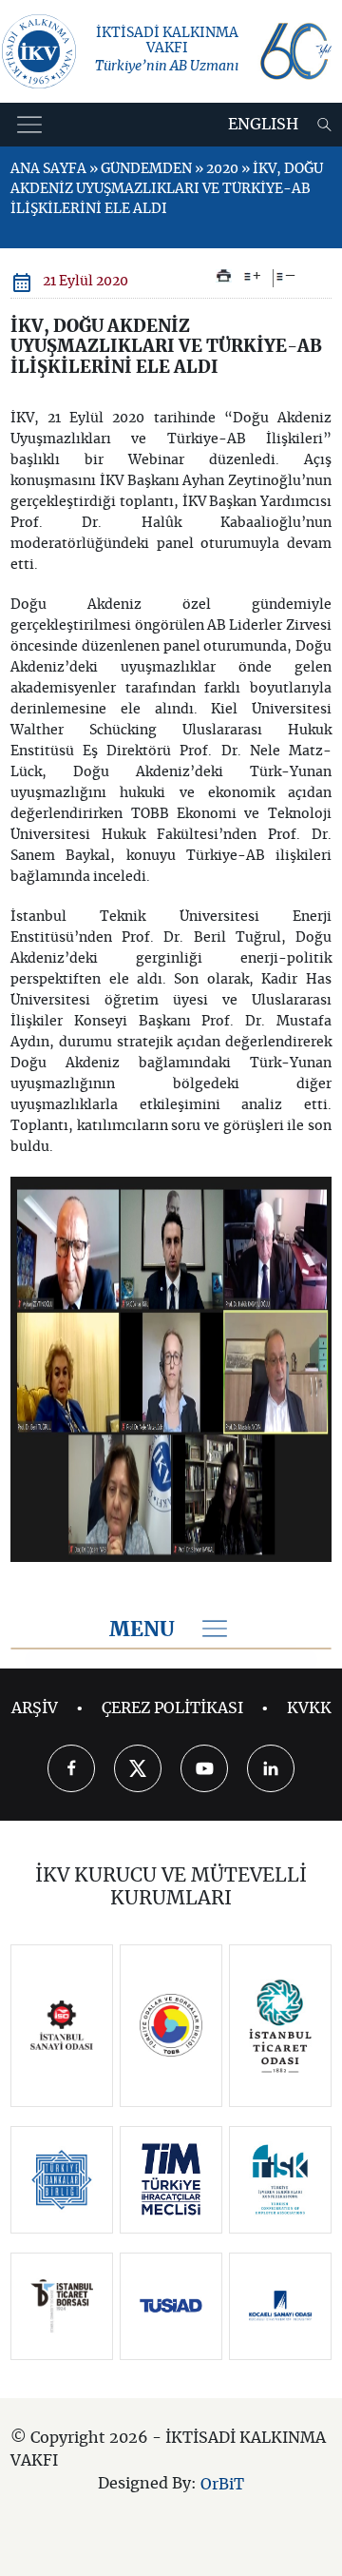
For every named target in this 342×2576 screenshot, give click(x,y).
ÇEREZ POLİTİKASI (172, 1708)
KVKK (309, 1708)
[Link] (62, 2025)
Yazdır (224, 276)
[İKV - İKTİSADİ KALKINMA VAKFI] (39, 51)
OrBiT (222, 2484)
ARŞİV (35, 1708)
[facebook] (71, 1768)
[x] (138, 1768)
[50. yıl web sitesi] (294, 51)
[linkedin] (271, 1768)
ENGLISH (263, 125)
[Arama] (324, 125)
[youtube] (204, 1768)
